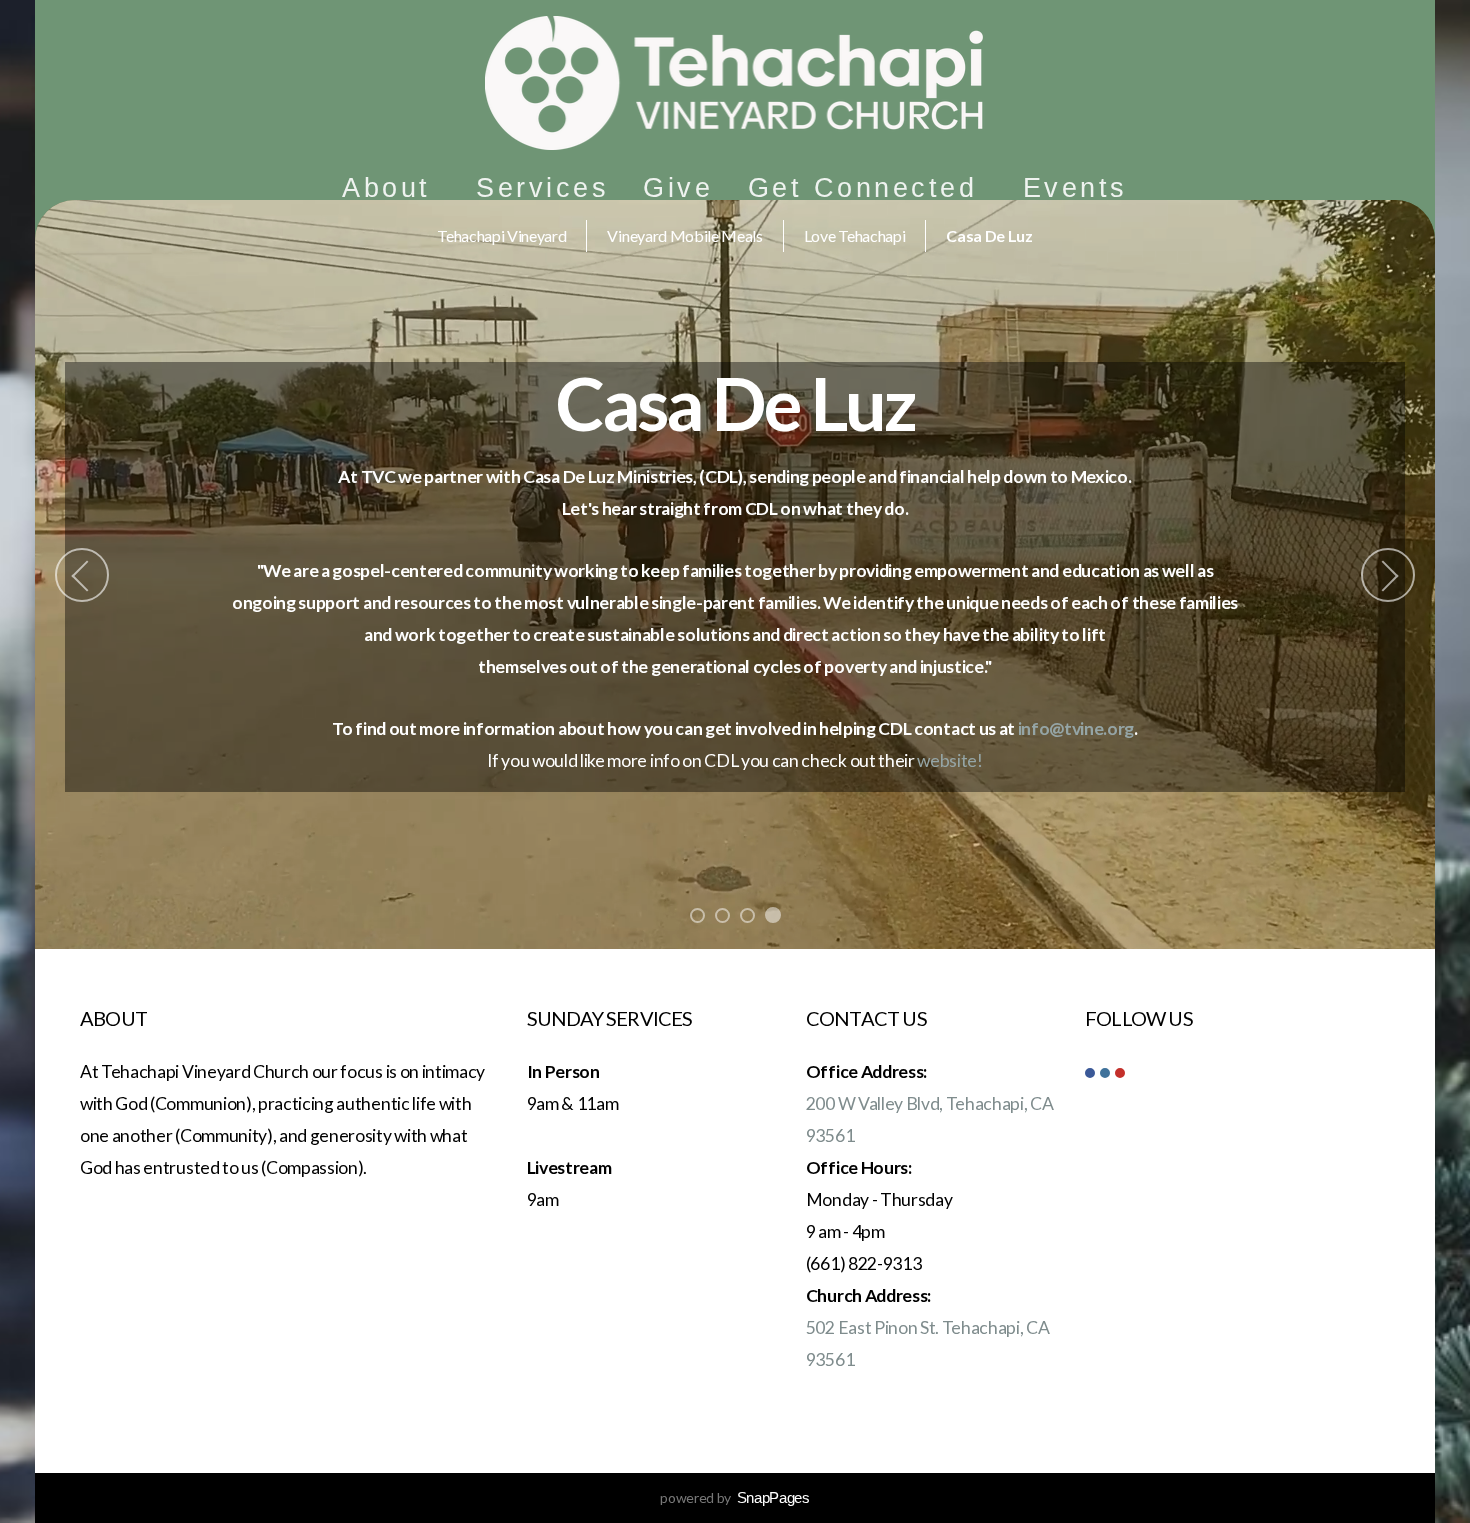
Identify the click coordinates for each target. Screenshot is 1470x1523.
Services (542, 188)
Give (678, 188)
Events (1075, 188)
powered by (734, 1497)
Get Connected (868, 188)
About (392, 188)
